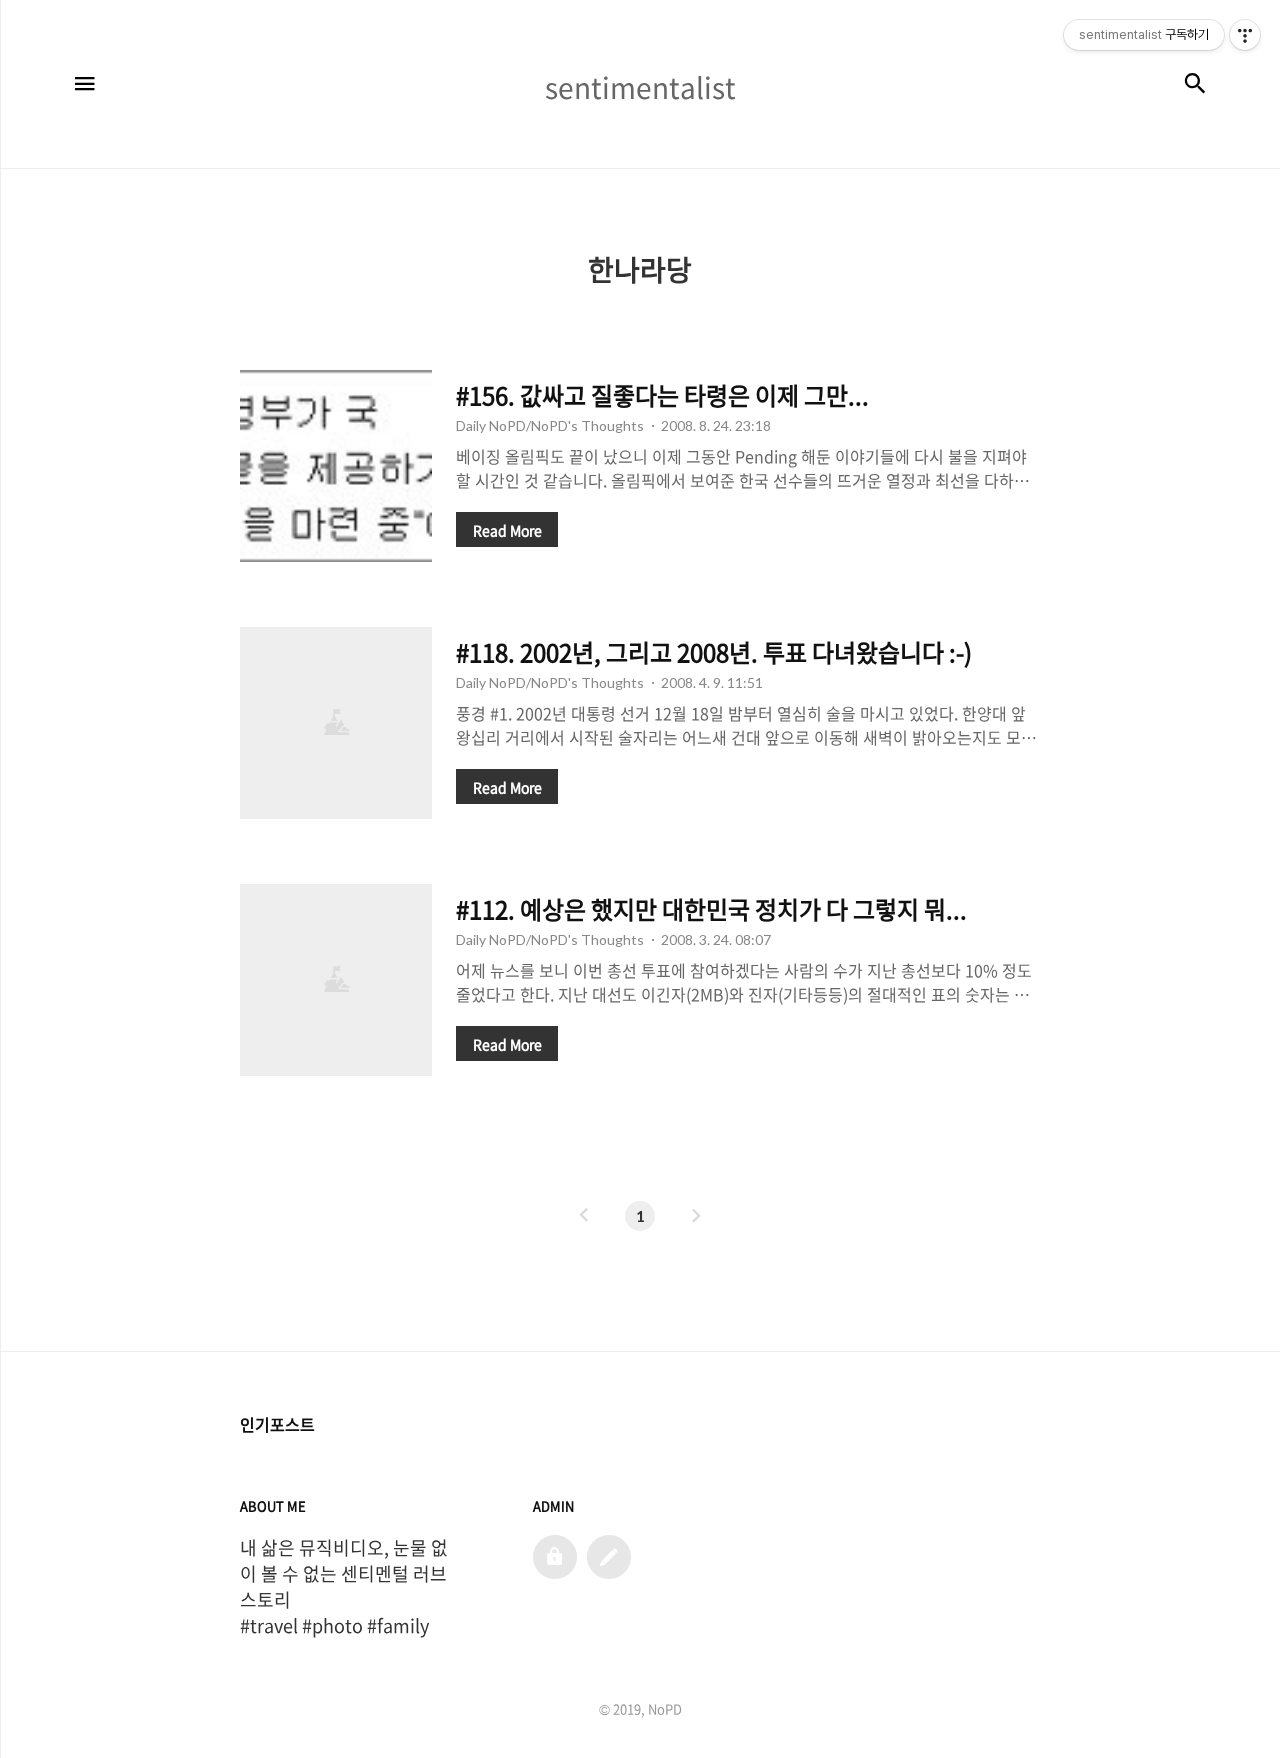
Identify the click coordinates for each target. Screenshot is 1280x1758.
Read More (507, 530)
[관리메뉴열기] (1245, 35)
